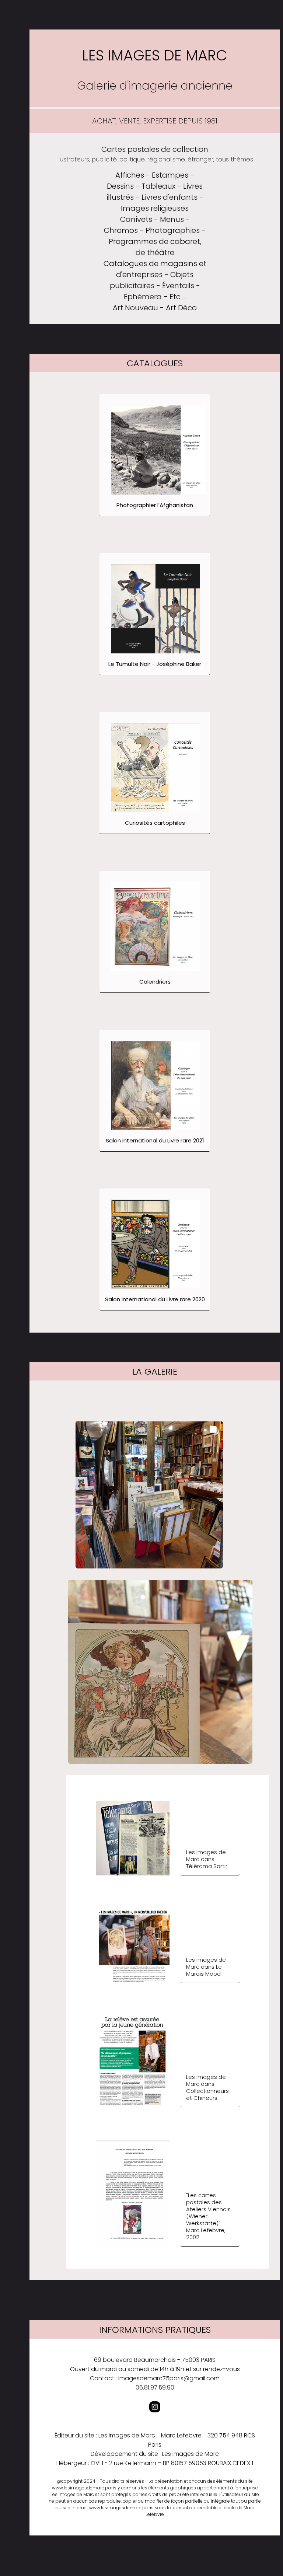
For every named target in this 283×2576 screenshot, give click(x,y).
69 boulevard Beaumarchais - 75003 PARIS (155, 2360)
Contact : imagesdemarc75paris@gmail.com (155, 2378)
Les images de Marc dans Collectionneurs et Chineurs (207, 2087)
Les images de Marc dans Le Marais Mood (206, 1967)
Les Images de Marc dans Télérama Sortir (207, 1859)
